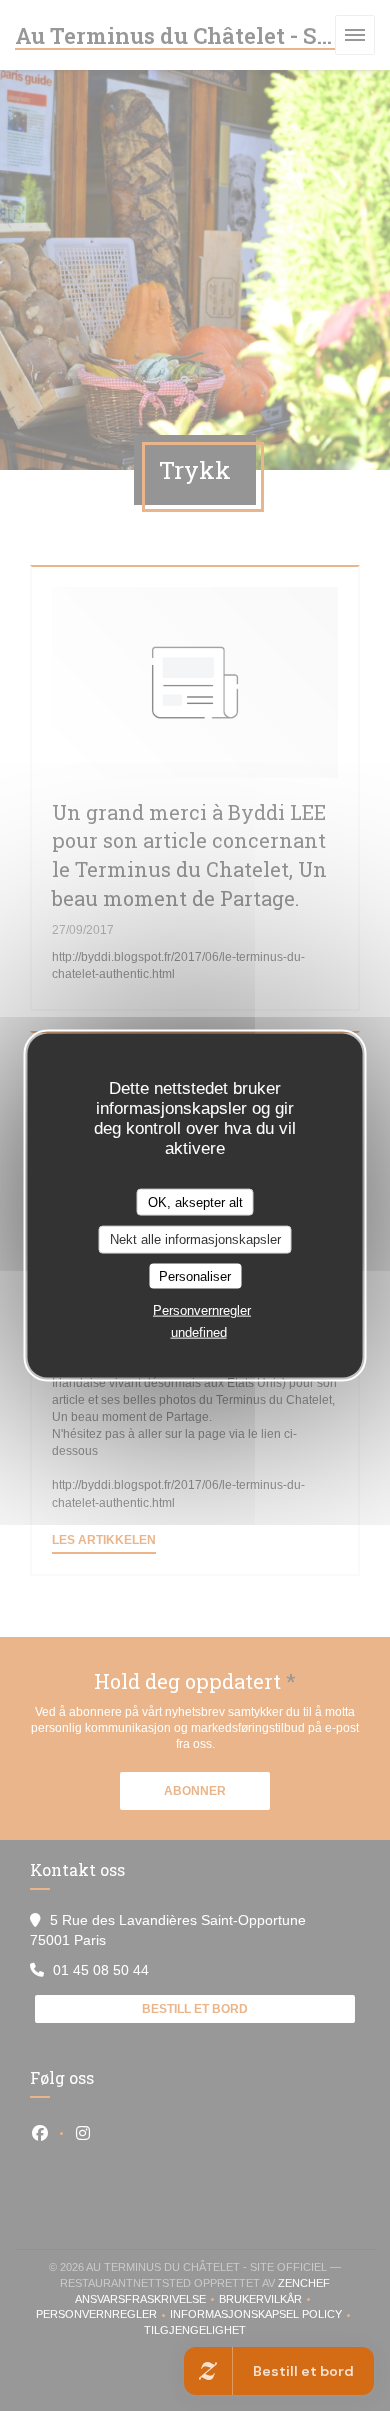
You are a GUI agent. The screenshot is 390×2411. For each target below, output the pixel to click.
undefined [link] (199, 1332)
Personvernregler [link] (202, 1310)
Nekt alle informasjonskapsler (195, 1239)
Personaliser (195, 1275)
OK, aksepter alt (195, 1201)
